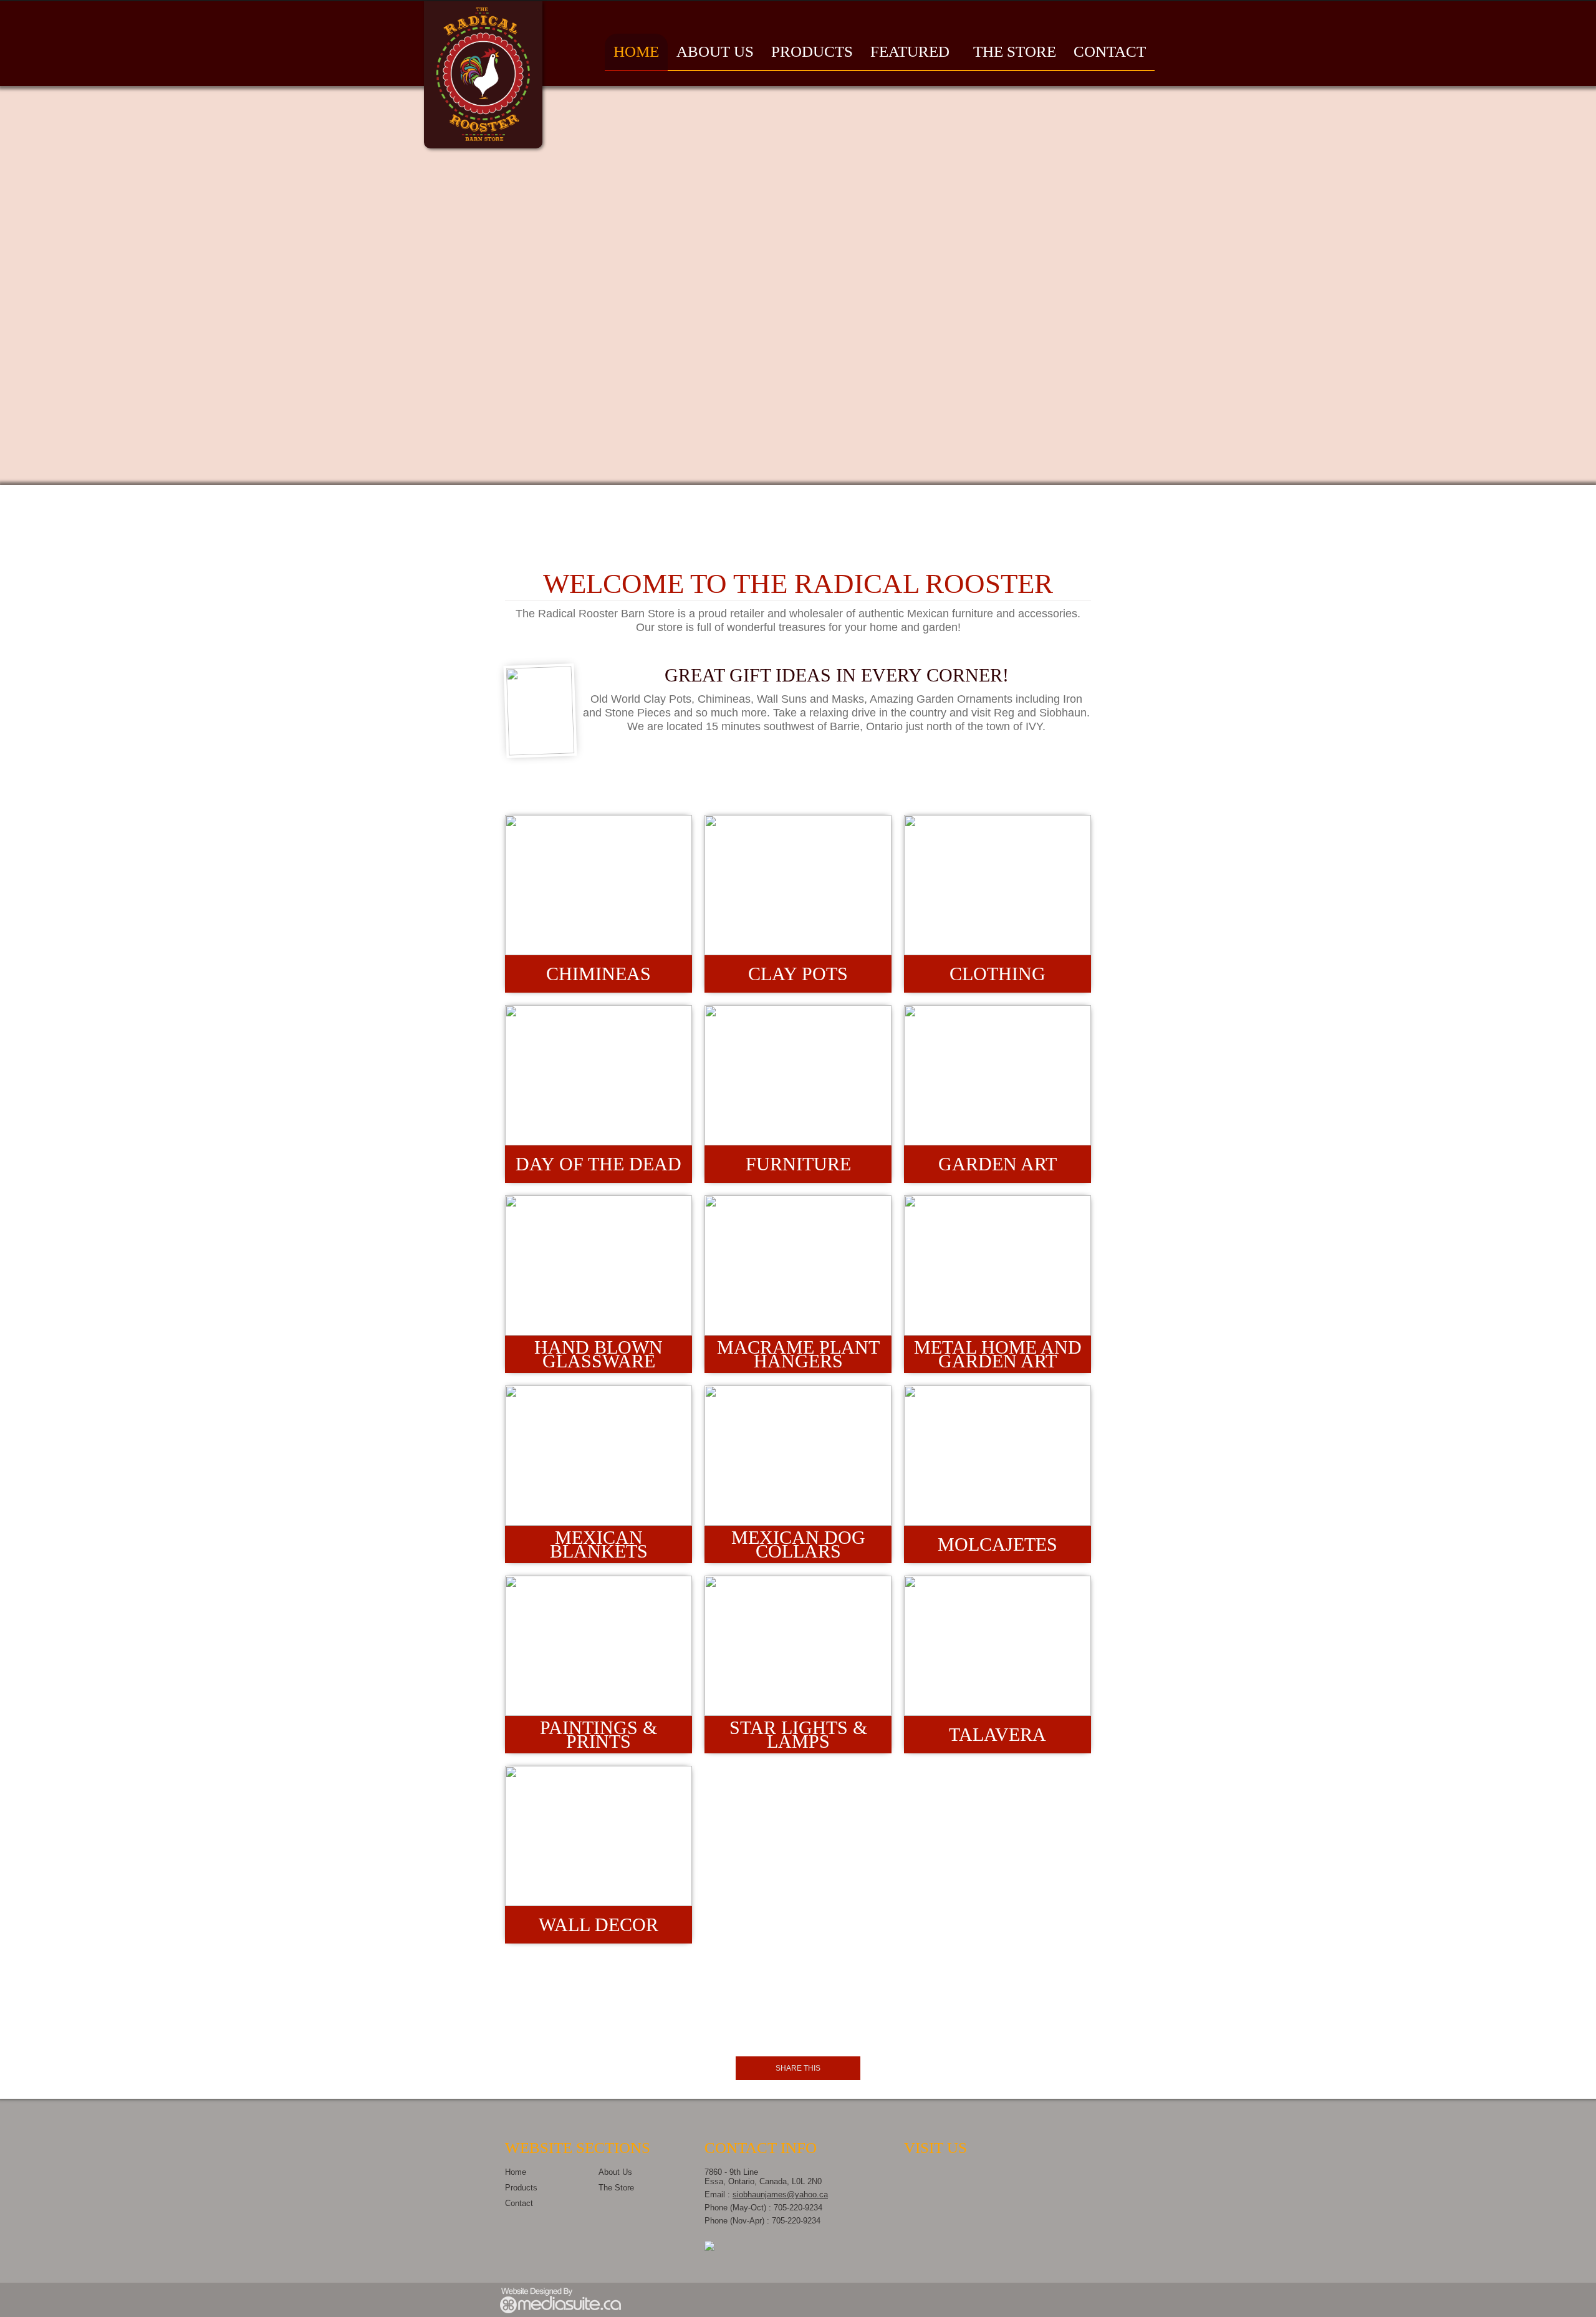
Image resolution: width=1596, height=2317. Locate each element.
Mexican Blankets (599, 1544)
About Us (615, 2172)
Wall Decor (598, 1924)
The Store (1015, 51)
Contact (519, 2203)
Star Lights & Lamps (798, 1734)
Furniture (798, 1164)
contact (1110, 51)
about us (715, 51)
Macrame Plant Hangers (798, 1354)
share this (798, 2068)
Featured (910, 51)
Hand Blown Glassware (598, 1354)
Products (521, 2188)
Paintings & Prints (598, 1734)
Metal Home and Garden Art (998, 1354)
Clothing (997, 974)
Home (516, 2172)
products (812, 51)
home (636, 51)
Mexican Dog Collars (798, 1544)
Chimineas (598, 974)
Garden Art (997, 1164)
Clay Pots (798, 974)
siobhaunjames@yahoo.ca (780, 2194)
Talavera (997, 1734)
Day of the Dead (598, 1164)
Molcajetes (997, 1544)
